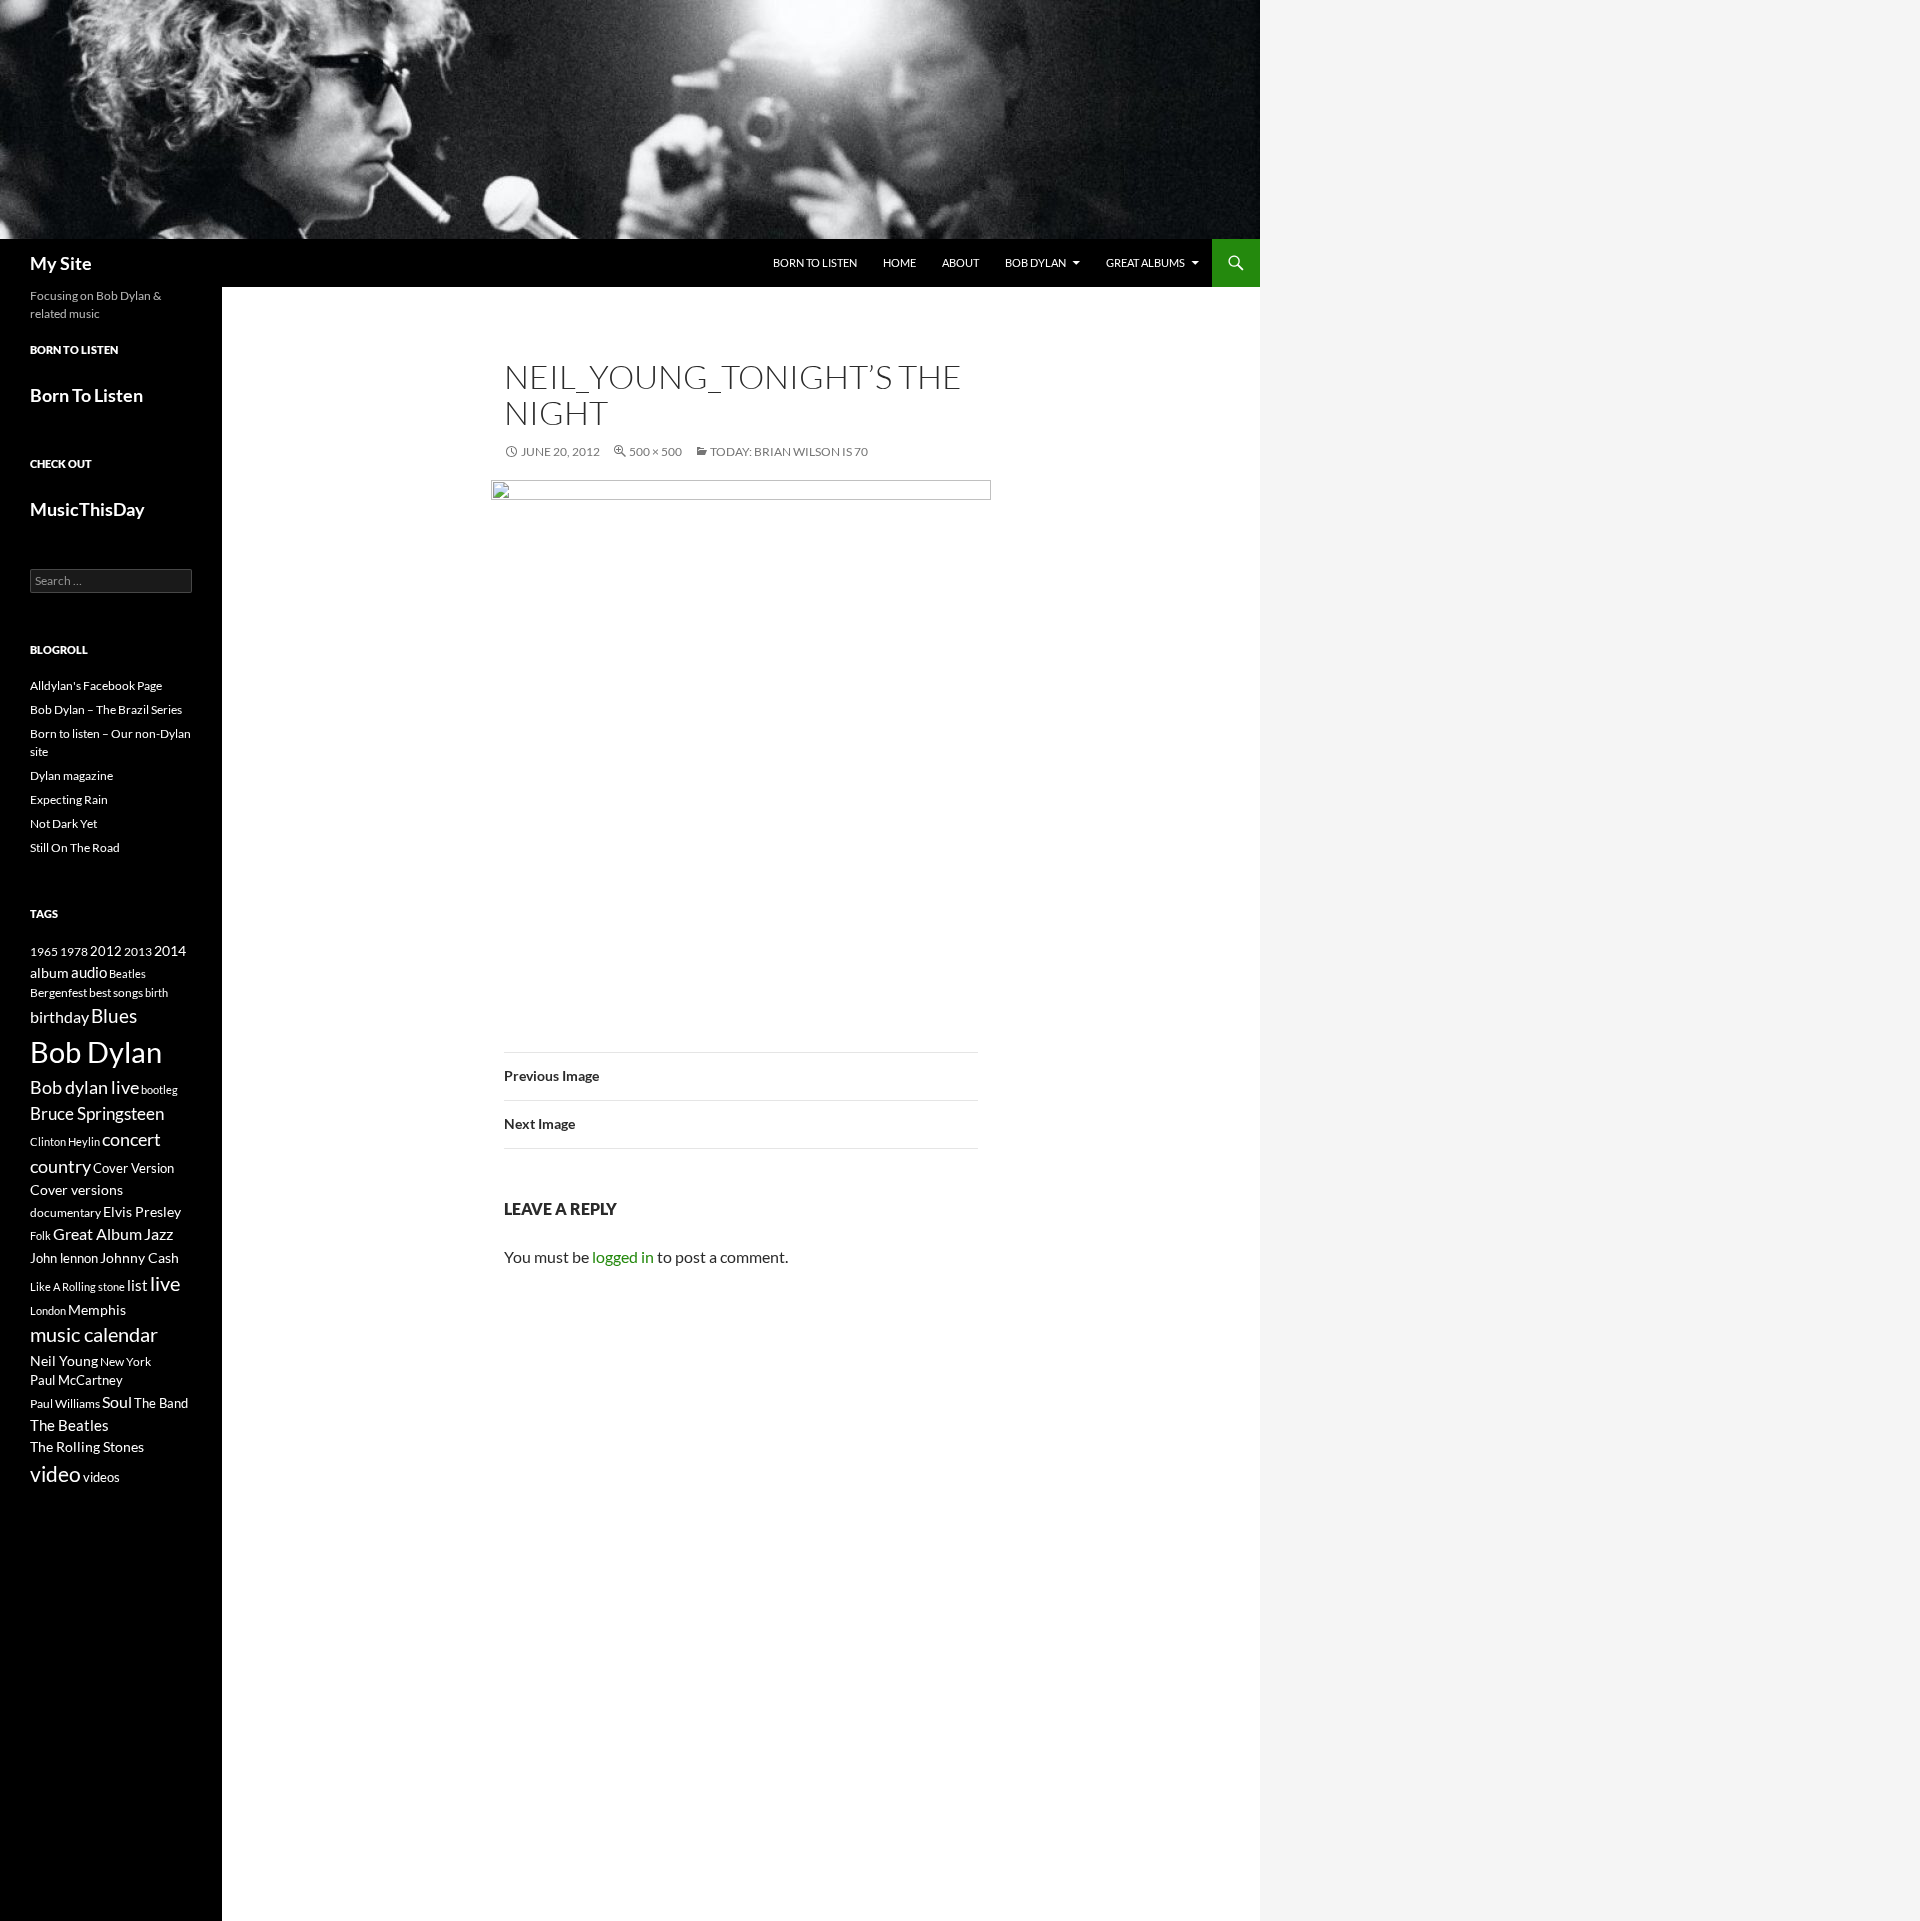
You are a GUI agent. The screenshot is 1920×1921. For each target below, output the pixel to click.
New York (125, 1361)
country (60, 1166)
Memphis (97, 1309)
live (165, 1283)
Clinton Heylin (65, 1141)
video (55, 1474)
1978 (74, 951)
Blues (114, 1016)
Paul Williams (65, 1403)
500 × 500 (655, 451)
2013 (138, 951)
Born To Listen (815, 262)
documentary (65, 1212)
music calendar (94, 1334)
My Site (61, 263)
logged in (623, 1256)
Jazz (158, 1234)
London (48, 1310)
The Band (161, 1403)
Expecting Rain (69, 799)
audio (89, 972)
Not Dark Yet (63, 823)
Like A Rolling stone (77, 1286)
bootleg (159, 1089)
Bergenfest (58, 992)
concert (131, 1139)
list (137, 1285)
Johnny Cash (139, 1257)
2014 (170, 950)
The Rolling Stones (87, 1446)
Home (899, 262)
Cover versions (76, 1190)
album (49, 972)
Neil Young (64, 1360)
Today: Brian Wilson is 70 (789, 451)
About (960, 262)
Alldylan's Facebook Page (96, 685)
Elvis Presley (142, 1211)
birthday (59, 1016)
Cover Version (133, 1168)
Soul (117, 1402)
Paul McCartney (76, 1380)
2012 (106, 951)
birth (156, 992)
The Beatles (69, 1425)
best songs (116, 992)
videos (101, 1477)
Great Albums (1145, 262)
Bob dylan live (84, 1087)
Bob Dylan (1035, 262)
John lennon (64, 1258)
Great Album (97, 1233)
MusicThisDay (87, 509)
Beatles (127, 973)
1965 (44, 951)
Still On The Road (75, 847)
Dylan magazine (71, 775)
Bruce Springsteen (97, 1113)
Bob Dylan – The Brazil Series (106, 709)
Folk (40, 1235)
